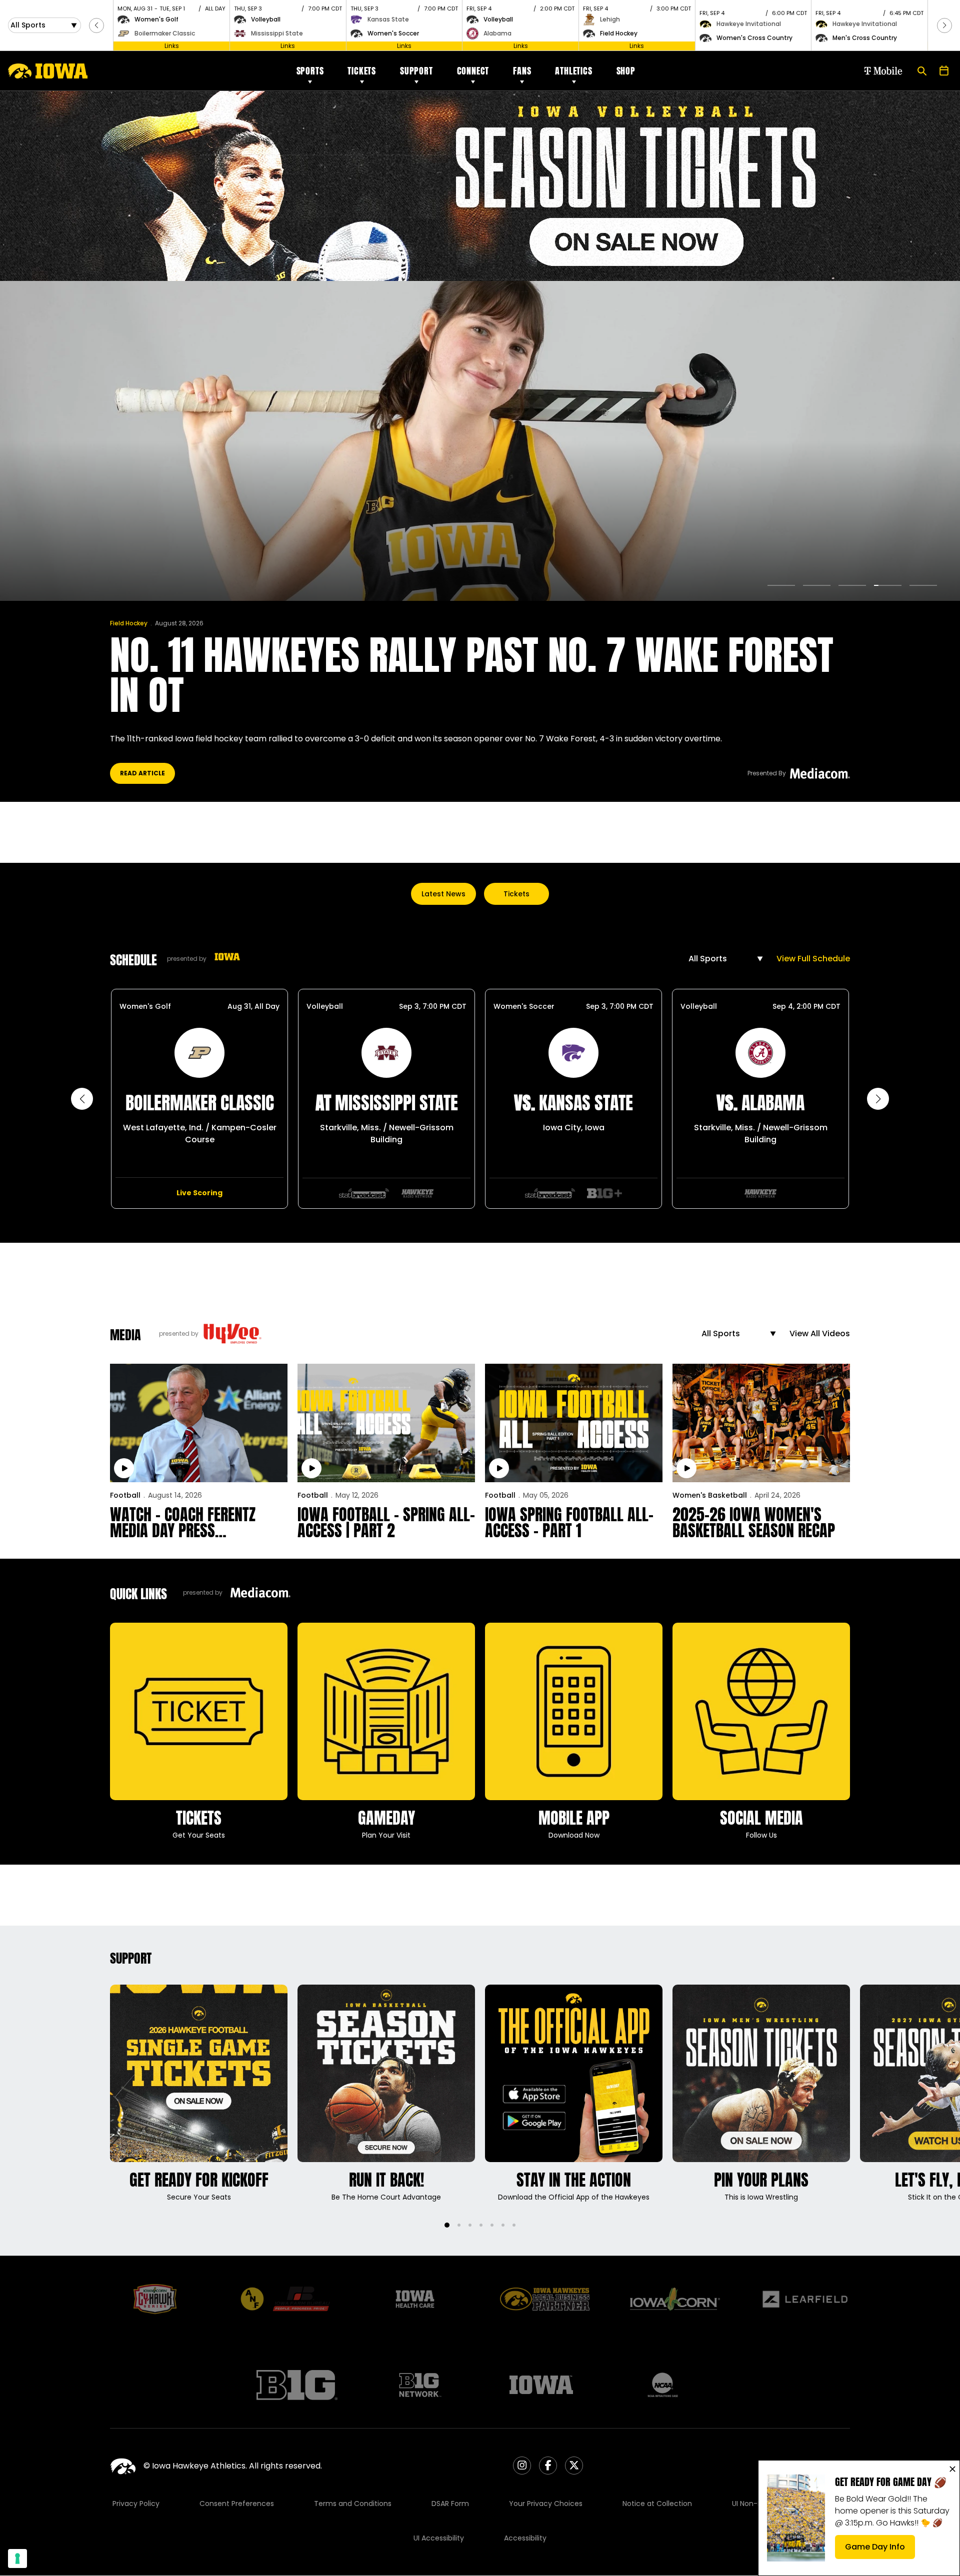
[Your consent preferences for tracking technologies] (17, 2559)
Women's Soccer (524, 1006)
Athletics (573, 71)
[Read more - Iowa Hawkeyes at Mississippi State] (364, 1193)
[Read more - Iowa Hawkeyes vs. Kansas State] (550, 1193)
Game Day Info (880, 2550)
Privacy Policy (136, 2504)
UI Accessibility (439, 2538)
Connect (473, 71)
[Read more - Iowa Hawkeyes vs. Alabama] (760, 1193)
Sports (310, 71)
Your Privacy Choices (546, 2504)
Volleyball (325, 1006)
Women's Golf (145, 1006)
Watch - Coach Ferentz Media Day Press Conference (183, 1523)
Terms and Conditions (353, 2504)
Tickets (362, 71)
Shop (626, 71)
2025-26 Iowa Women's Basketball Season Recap (754, 1523)
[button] (96, 25)
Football (125, 1495)
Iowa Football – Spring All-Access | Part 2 (386, 1523)
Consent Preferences (237, 2504)
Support (416, 71)
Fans (522, 71)
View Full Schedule (813, 959)
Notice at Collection (657, 2504)
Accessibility (525, 2538)
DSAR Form (450, 2504)
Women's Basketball (710, 1495)
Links (172, 46)
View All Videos (820, 1333)
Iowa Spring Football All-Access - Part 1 (569, 1523)
